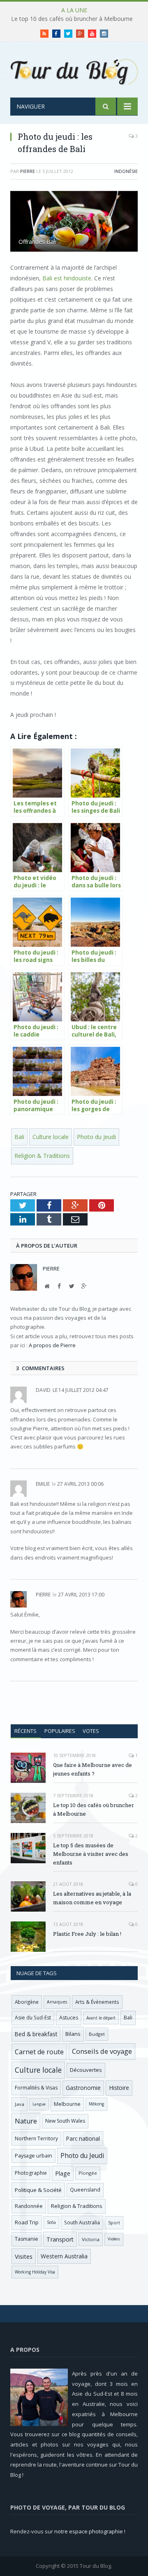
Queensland (85, 2190)
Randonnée (29, 2206)
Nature (26, 2121)
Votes (91, 1731)
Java (20, 2104)
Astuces (69, 2018)
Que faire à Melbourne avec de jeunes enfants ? (92, 1769)
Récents (25, 1731)
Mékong (96, 2104)
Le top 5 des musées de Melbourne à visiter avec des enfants (91, 1854)
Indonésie (126, 171)
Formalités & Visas (36, 2088)
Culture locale (51, 1137)
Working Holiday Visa (35, 2272)
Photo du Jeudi (96, 1137)
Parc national (83, 2138)
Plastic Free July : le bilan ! (87, 1934)
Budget (97, 2034)
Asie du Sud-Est (33, 2018)
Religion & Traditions (42, 1156)
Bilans (73, 2034)
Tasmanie (27, 2239)
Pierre (28, 171)
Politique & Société (38, 2190)
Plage (63, 2173)
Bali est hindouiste (67, 278)
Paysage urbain (34, 2156)
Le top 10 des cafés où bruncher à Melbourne (72, 19)
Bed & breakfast (36, 2034)
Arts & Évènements (97, 2002)
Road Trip (27, 2222)
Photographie (31, 2173)
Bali (19, 1137)
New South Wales (65, 2121)
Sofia (51, 2222)
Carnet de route (39, 2052)
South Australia (82, 2222)
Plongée (88, 2173)
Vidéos (114, 2239)
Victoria (91, 2239)
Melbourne (67, 2104)
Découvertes (86, 2070)
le (47, 1390)
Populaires (60, 1731)
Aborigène (27, 2002)
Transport (60, 2239)
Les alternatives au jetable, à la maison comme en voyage (92, 1898)
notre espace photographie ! (90, 2531)
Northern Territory (36, 2138)
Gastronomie (83, 2088)
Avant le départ (101, 2018)
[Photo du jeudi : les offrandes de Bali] (74, 222)
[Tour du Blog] (74, 71)
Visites (24, 2256)
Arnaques (57, 2002)
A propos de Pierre (52, 1345)
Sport (114, 2223)
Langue (39, 2104)
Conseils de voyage (102, 2051)
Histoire (119, 2088)
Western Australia (64, 2256)
